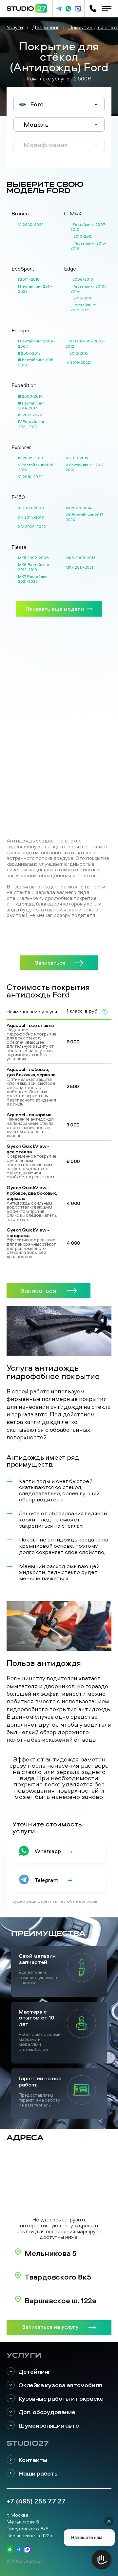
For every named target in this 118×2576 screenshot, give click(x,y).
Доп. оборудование (47, 2412)
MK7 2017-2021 (79, 567)
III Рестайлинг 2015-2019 (37, 362)
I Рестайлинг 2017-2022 (35, 289)
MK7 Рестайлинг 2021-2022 (34, 579)
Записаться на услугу (50, 2327)
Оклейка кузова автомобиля (60, 2385)
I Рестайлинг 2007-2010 (88, 227)
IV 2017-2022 (30, 415)
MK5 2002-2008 (33, 558)
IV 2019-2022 (78, 362)
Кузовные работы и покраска (61, 2399)
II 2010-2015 (81, 236)
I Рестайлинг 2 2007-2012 (85, 344)
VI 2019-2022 (30, 477)
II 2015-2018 (81, 298)
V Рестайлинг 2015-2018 (36, 467)
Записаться (50, 962)
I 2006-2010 (82, 279)
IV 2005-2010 (30, 458)
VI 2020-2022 (31, 224)
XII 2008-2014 (79, 508)
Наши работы (39, 2473)
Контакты (33, 2460)
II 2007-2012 (29, 353)
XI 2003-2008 (31, 508)
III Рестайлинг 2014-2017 (31, 406)
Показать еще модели (55, 609)
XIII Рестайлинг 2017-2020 (85, 517)
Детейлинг (35, 2372)
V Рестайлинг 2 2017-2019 (85, 467)
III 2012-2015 (77, 353)
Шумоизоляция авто (49, 2425)
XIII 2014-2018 (31, 517)
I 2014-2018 (29, 279)
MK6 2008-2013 (80, 558)
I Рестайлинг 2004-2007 (37, 344)
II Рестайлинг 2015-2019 (88, 246)
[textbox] (59, 104)
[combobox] (59, 104)
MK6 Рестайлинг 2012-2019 (34, 567)
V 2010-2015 (77, 458)
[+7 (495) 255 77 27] (93, 9)
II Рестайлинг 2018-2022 (83, 307)
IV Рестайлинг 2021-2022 (31, 424)
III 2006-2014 (30, 396)
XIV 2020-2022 (32, 526)
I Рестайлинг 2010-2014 (88, 289)
